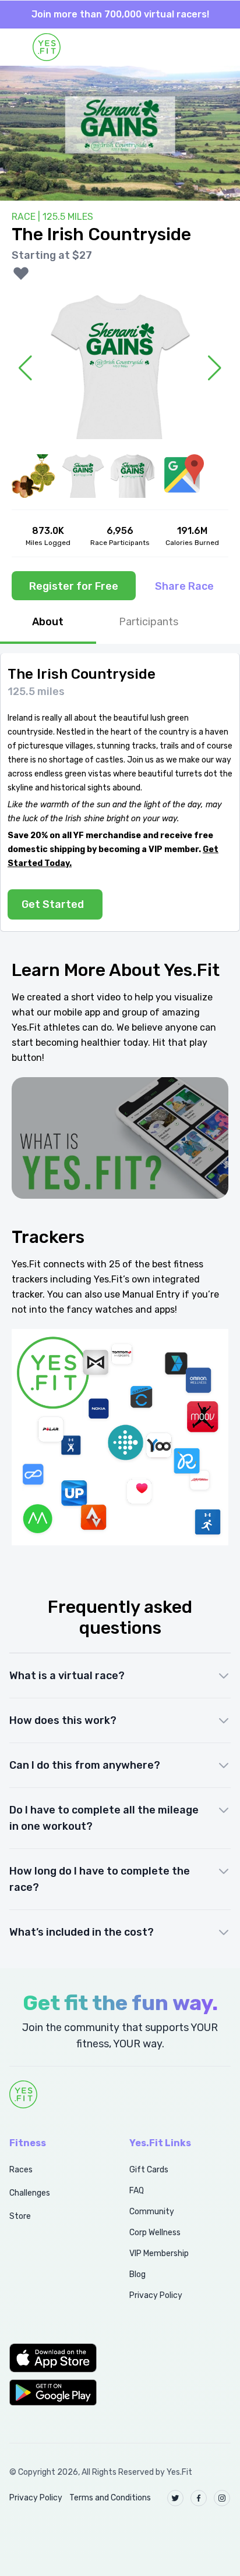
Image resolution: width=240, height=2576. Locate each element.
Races (21, 2170)
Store (20, 2216)
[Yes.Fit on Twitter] (175, 2498)
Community (152, 2212)
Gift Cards (149, 2170)
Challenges (30, 2193)
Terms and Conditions (110, 2498)
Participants (149, 622)
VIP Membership (159, 2253)
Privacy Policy (156, 2295)
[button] (57, 2358)
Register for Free (74, 586)
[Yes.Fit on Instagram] (222, 2498)
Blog (137, 2274)
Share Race (184, 586)
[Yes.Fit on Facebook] (199, 2498)
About (48, 622)
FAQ (137, 2191)
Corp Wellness (155, 2233)
